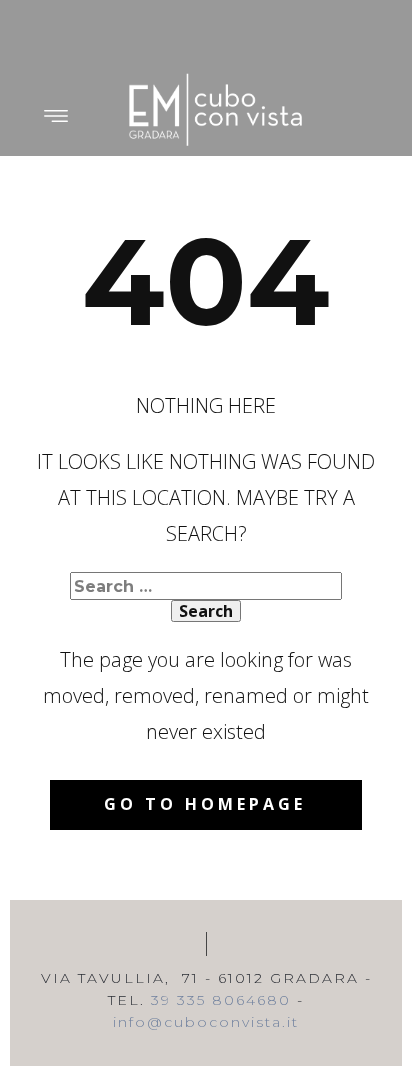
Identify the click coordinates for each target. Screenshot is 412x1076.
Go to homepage (205, 804)
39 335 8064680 (221, 1000)
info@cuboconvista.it (206, 1022)
